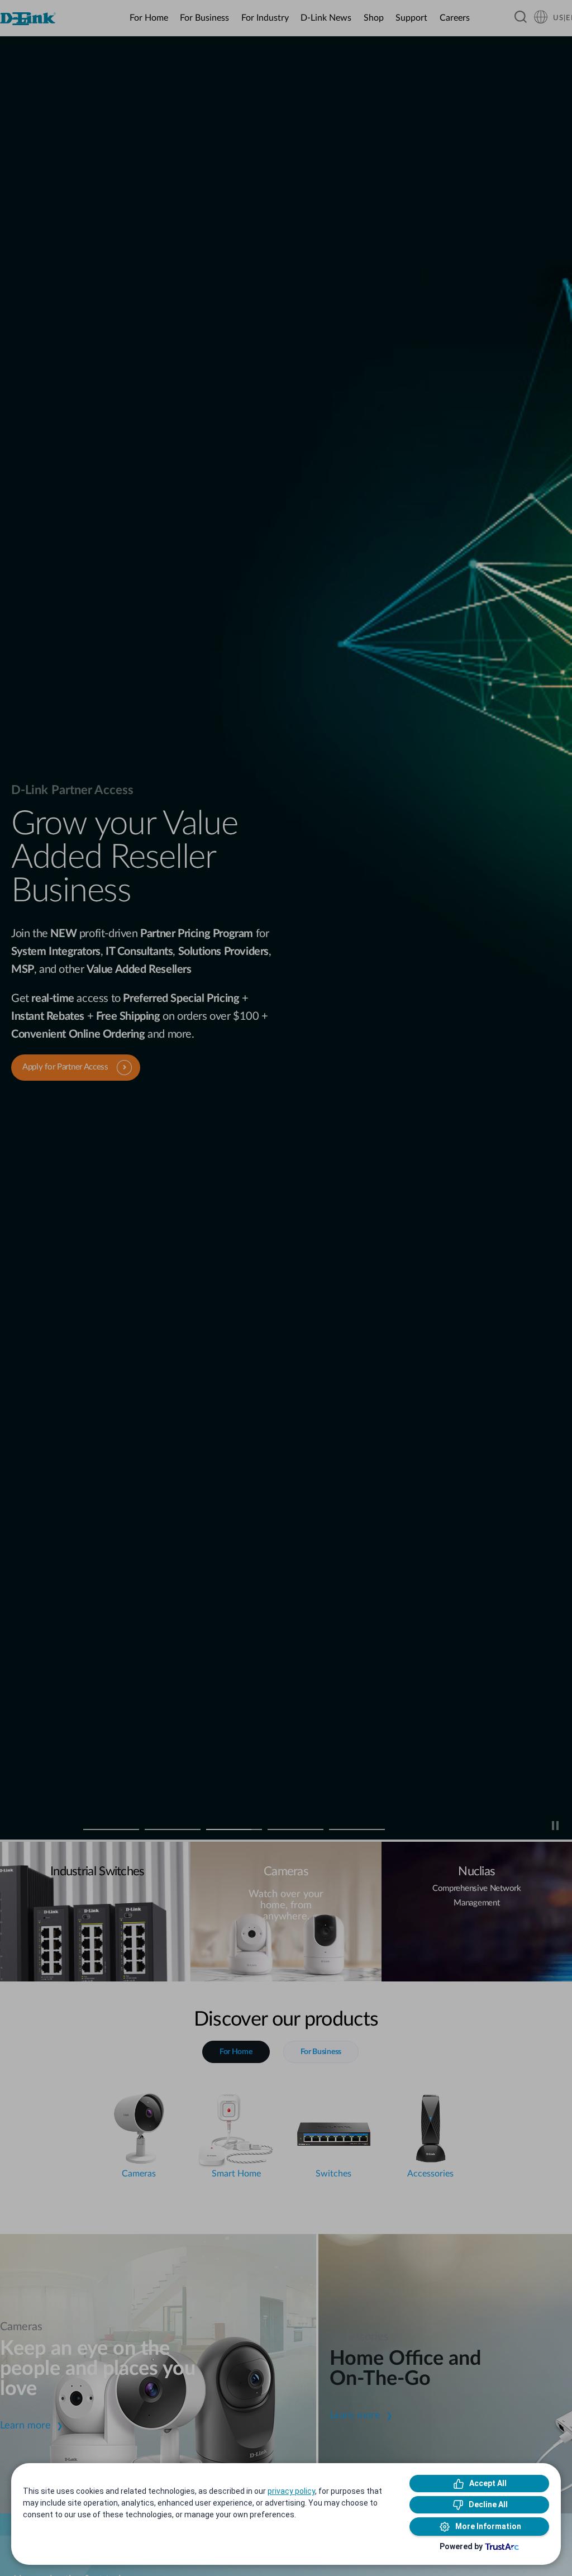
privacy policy (291, 2491)
